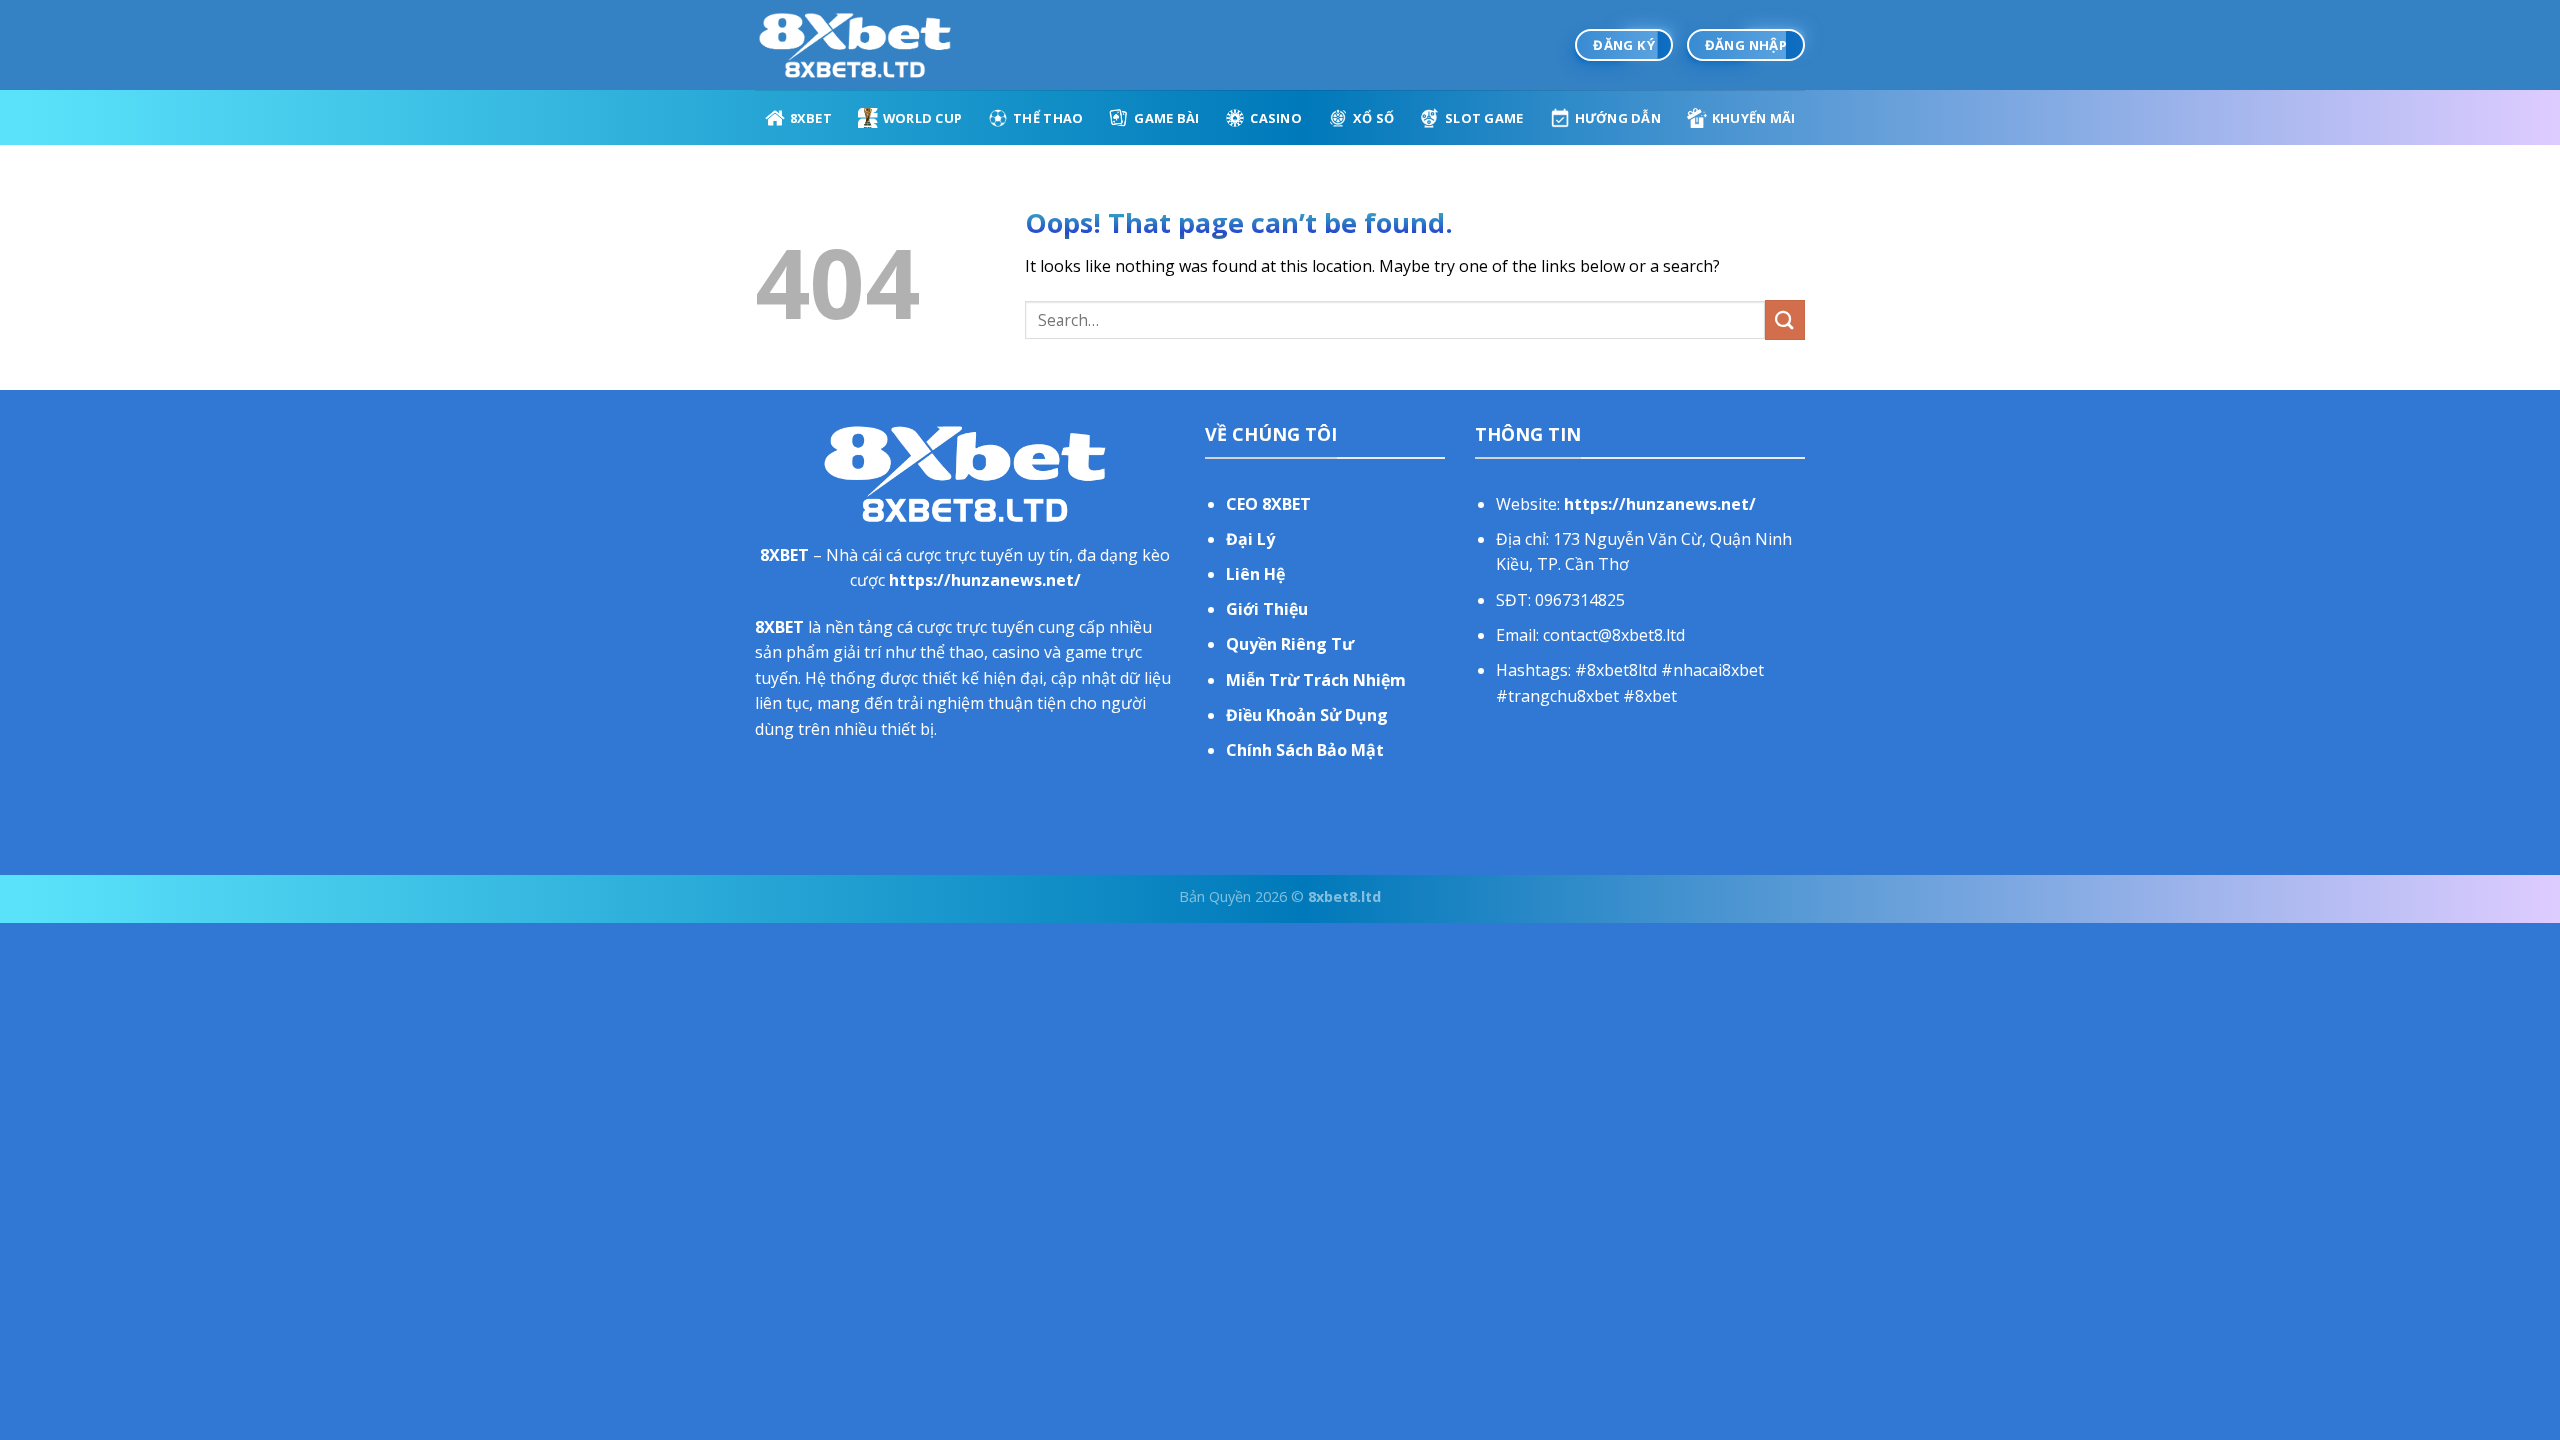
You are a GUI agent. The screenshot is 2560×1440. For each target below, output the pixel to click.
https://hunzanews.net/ (985, 580)
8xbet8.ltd (1344, 896)
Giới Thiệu (1267, 609)
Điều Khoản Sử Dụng (1307, 715)
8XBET (811, 118)
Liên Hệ (1255, 574)
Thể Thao (1048, 118)
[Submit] (1785, 319)
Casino (1276, 118)
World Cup (922, 118)
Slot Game (1484, 118)
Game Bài (1166, 118)
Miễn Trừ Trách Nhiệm (1316, 680)
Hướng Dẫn (1618, 118)
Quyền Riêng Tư (1290, 644)
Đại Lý (1250, 539)
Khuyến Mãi (1754, 118)
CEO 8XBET (1268, 504)
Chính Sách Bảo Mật (1305, 750)
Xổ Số (1373, 118)
